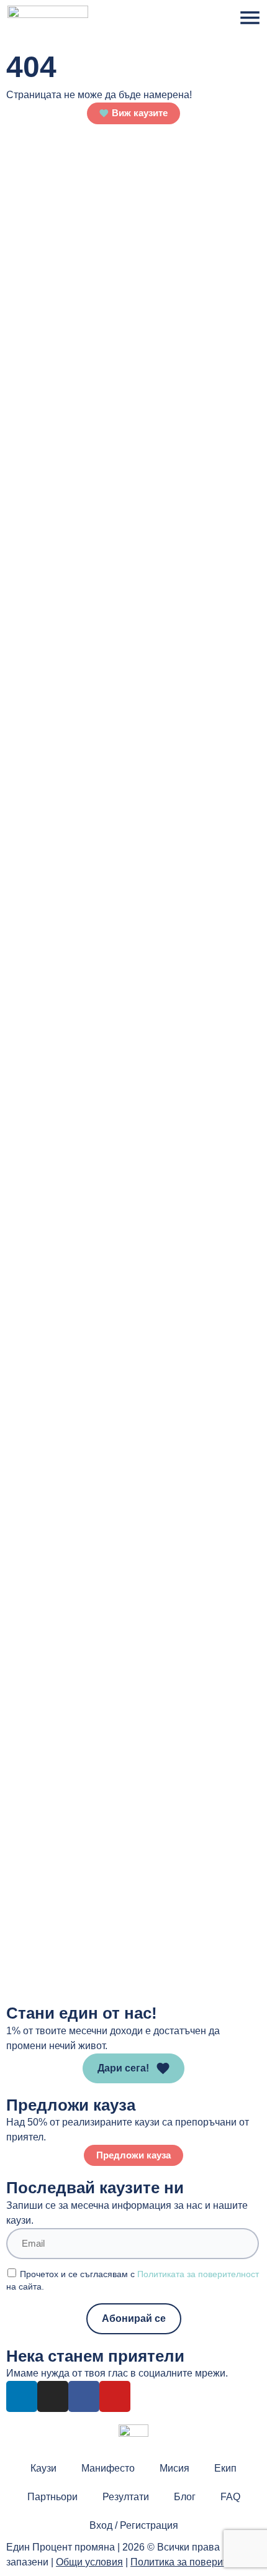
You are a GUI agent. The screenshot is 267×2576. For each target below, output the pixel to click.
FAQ (230, 2497)
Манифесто (108, 2468)
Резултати (126, 2497)
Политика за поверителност (194, 2562)
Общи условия (89, 2562)
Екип (225, 2468)
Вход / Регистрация (134, 2525)
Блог (185, 2497)
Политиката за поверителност (198, 2274)
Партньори (52, 2497)
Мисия (174, 2468)
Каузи (43, 2468)
